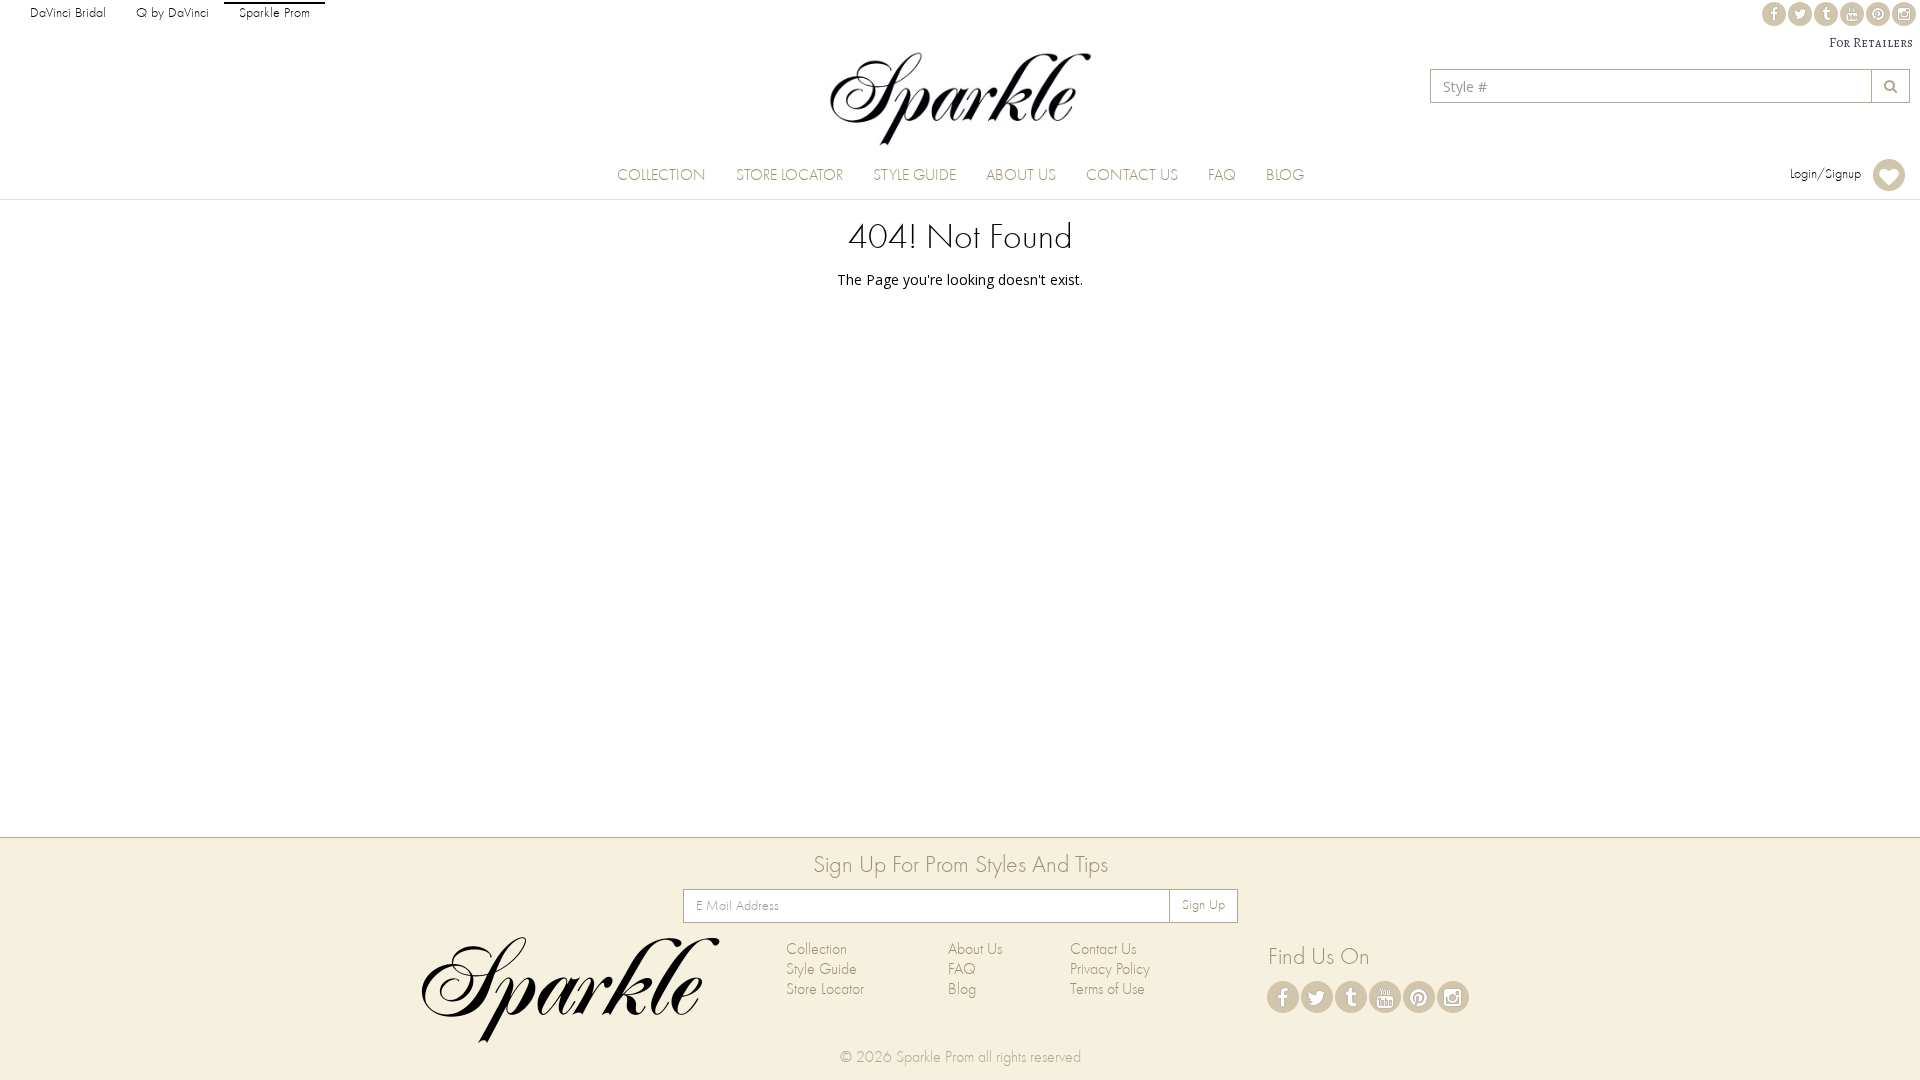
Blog (1285, 176)
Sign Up (1203, 905)
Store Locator (789, 176)
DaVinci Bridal (68, 13)
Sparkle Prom (274, 13)
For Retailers (1871, 42)
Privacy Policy (1110, 970)
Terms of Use (1107, 990)
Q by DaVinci (172, 13)
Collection (661, 176)
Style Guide (914, 176)
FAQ (1222, 176)
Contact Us (1132, 176)
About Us (1021, 176)
